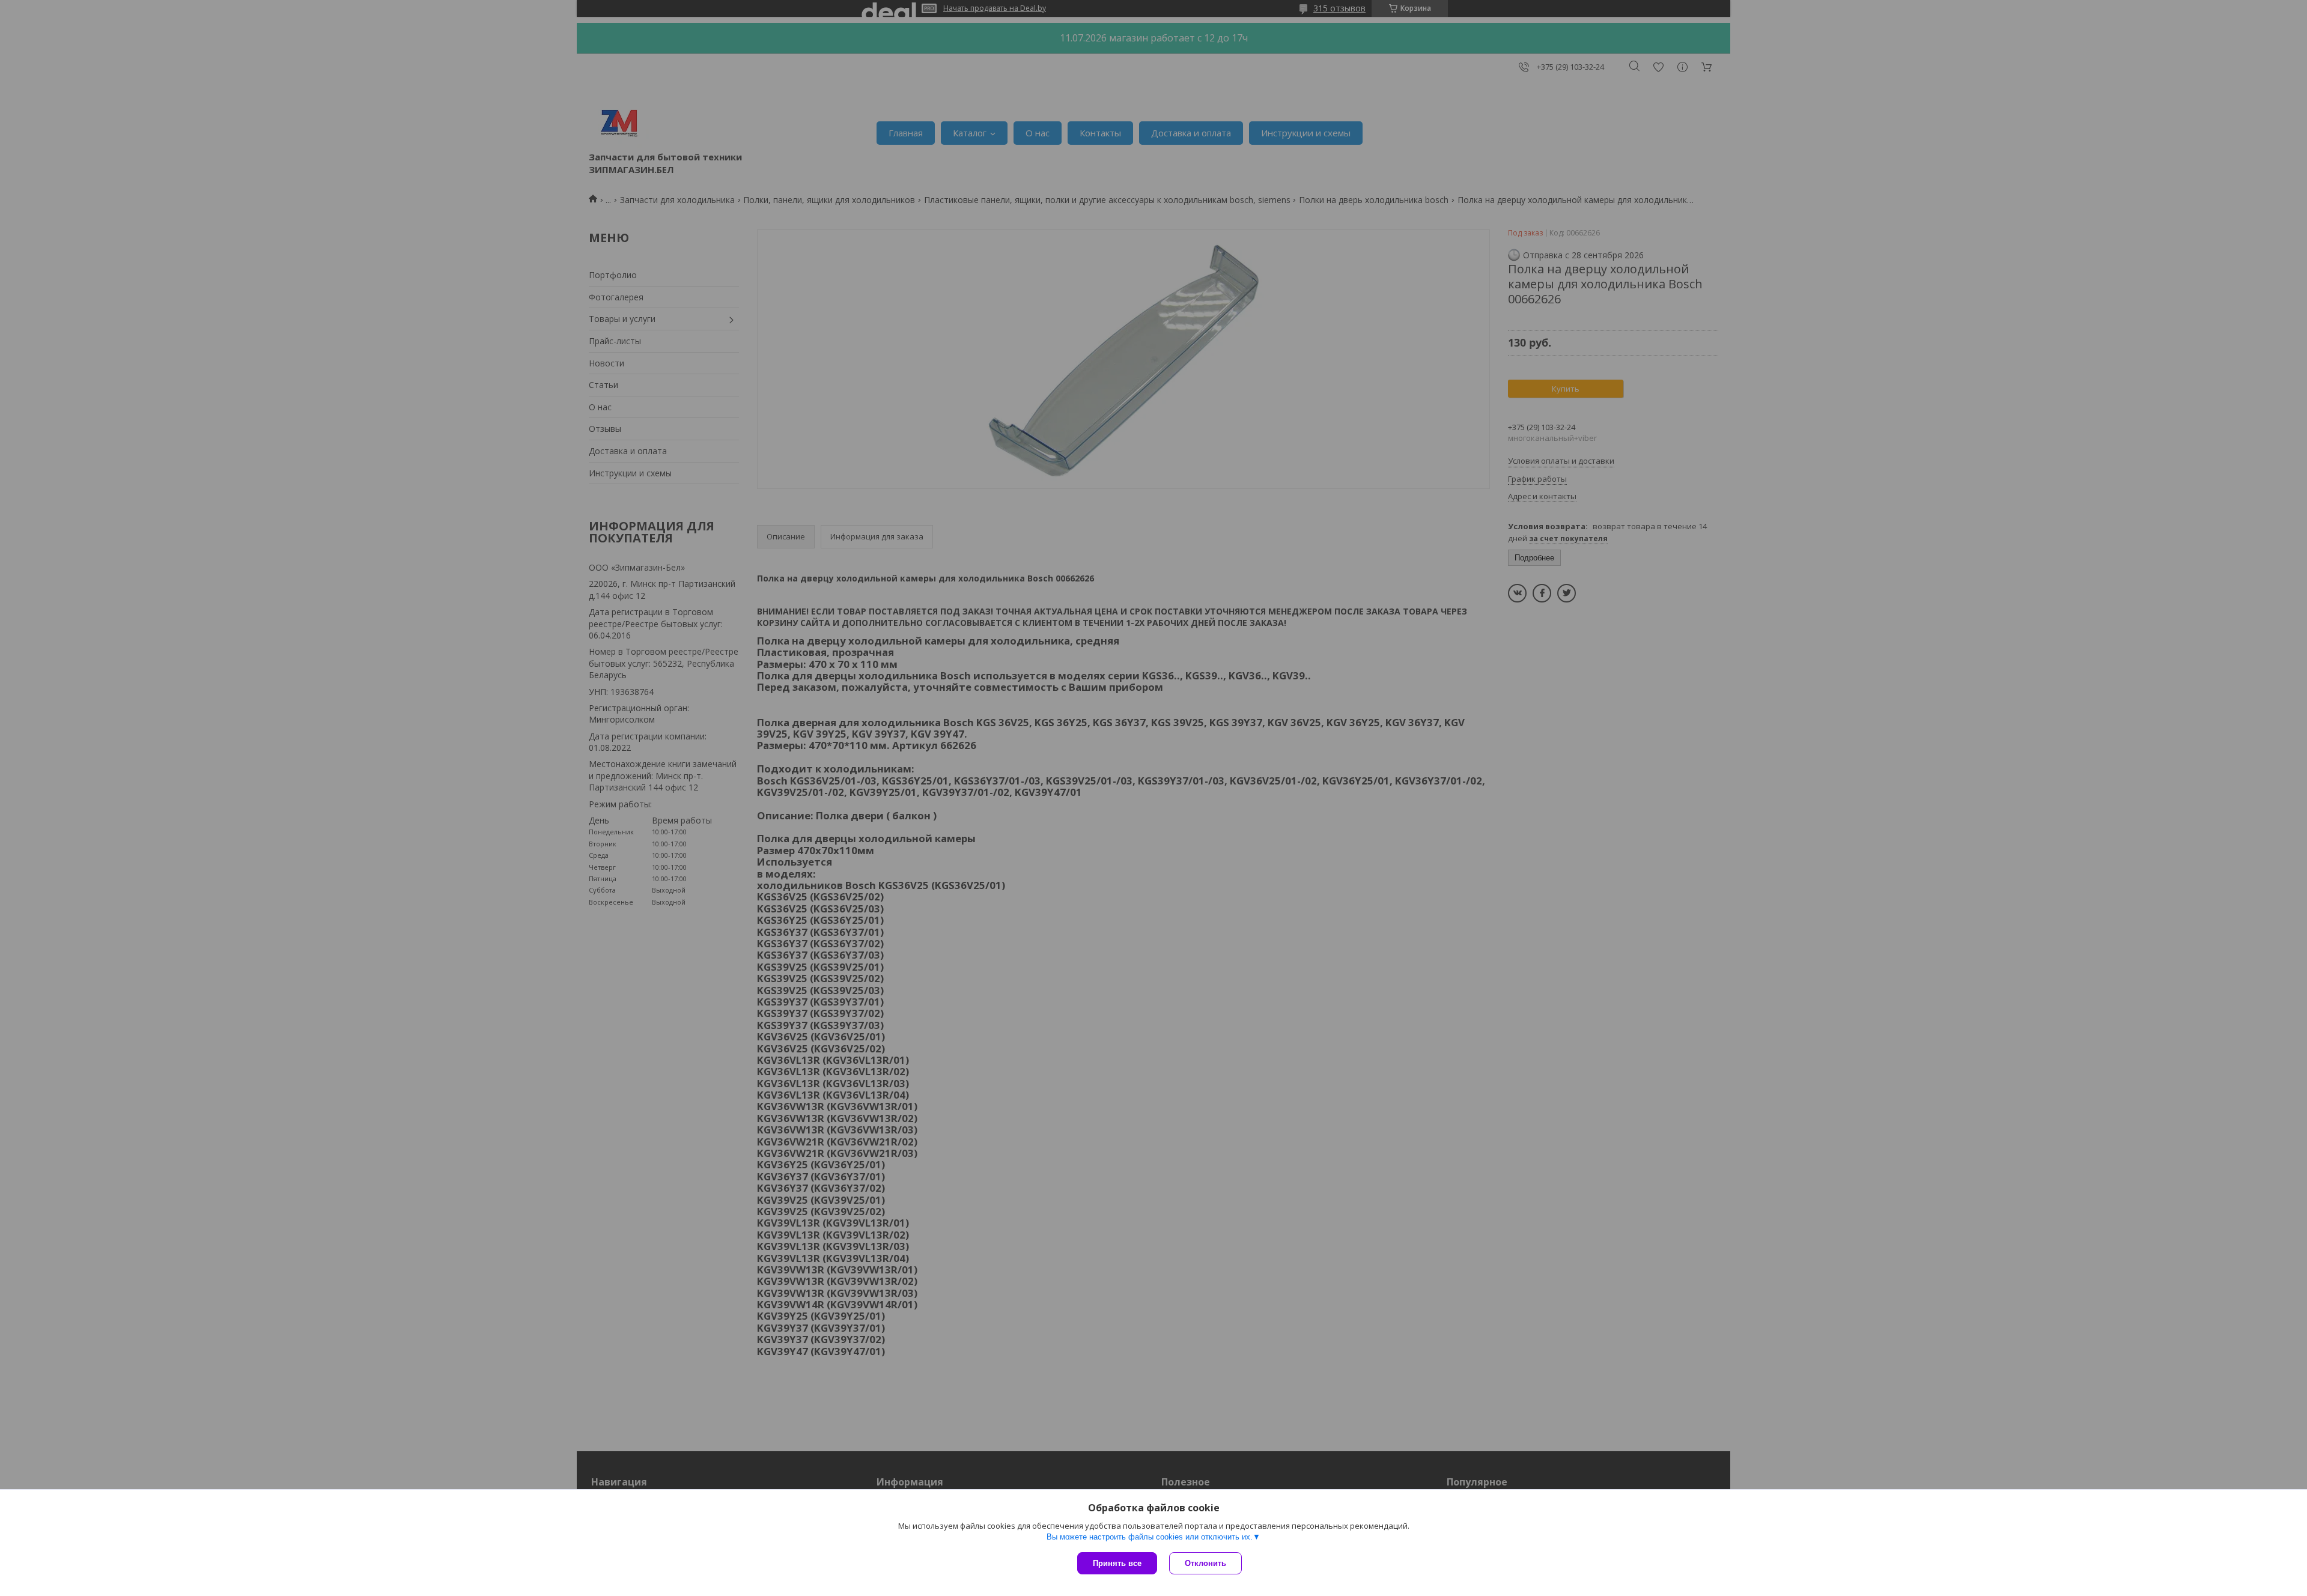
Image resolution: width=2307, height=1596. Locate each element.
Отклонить (1205, 1563)
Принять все (1117, 1563)
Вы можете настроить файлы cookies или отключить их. (1150, 1537)
